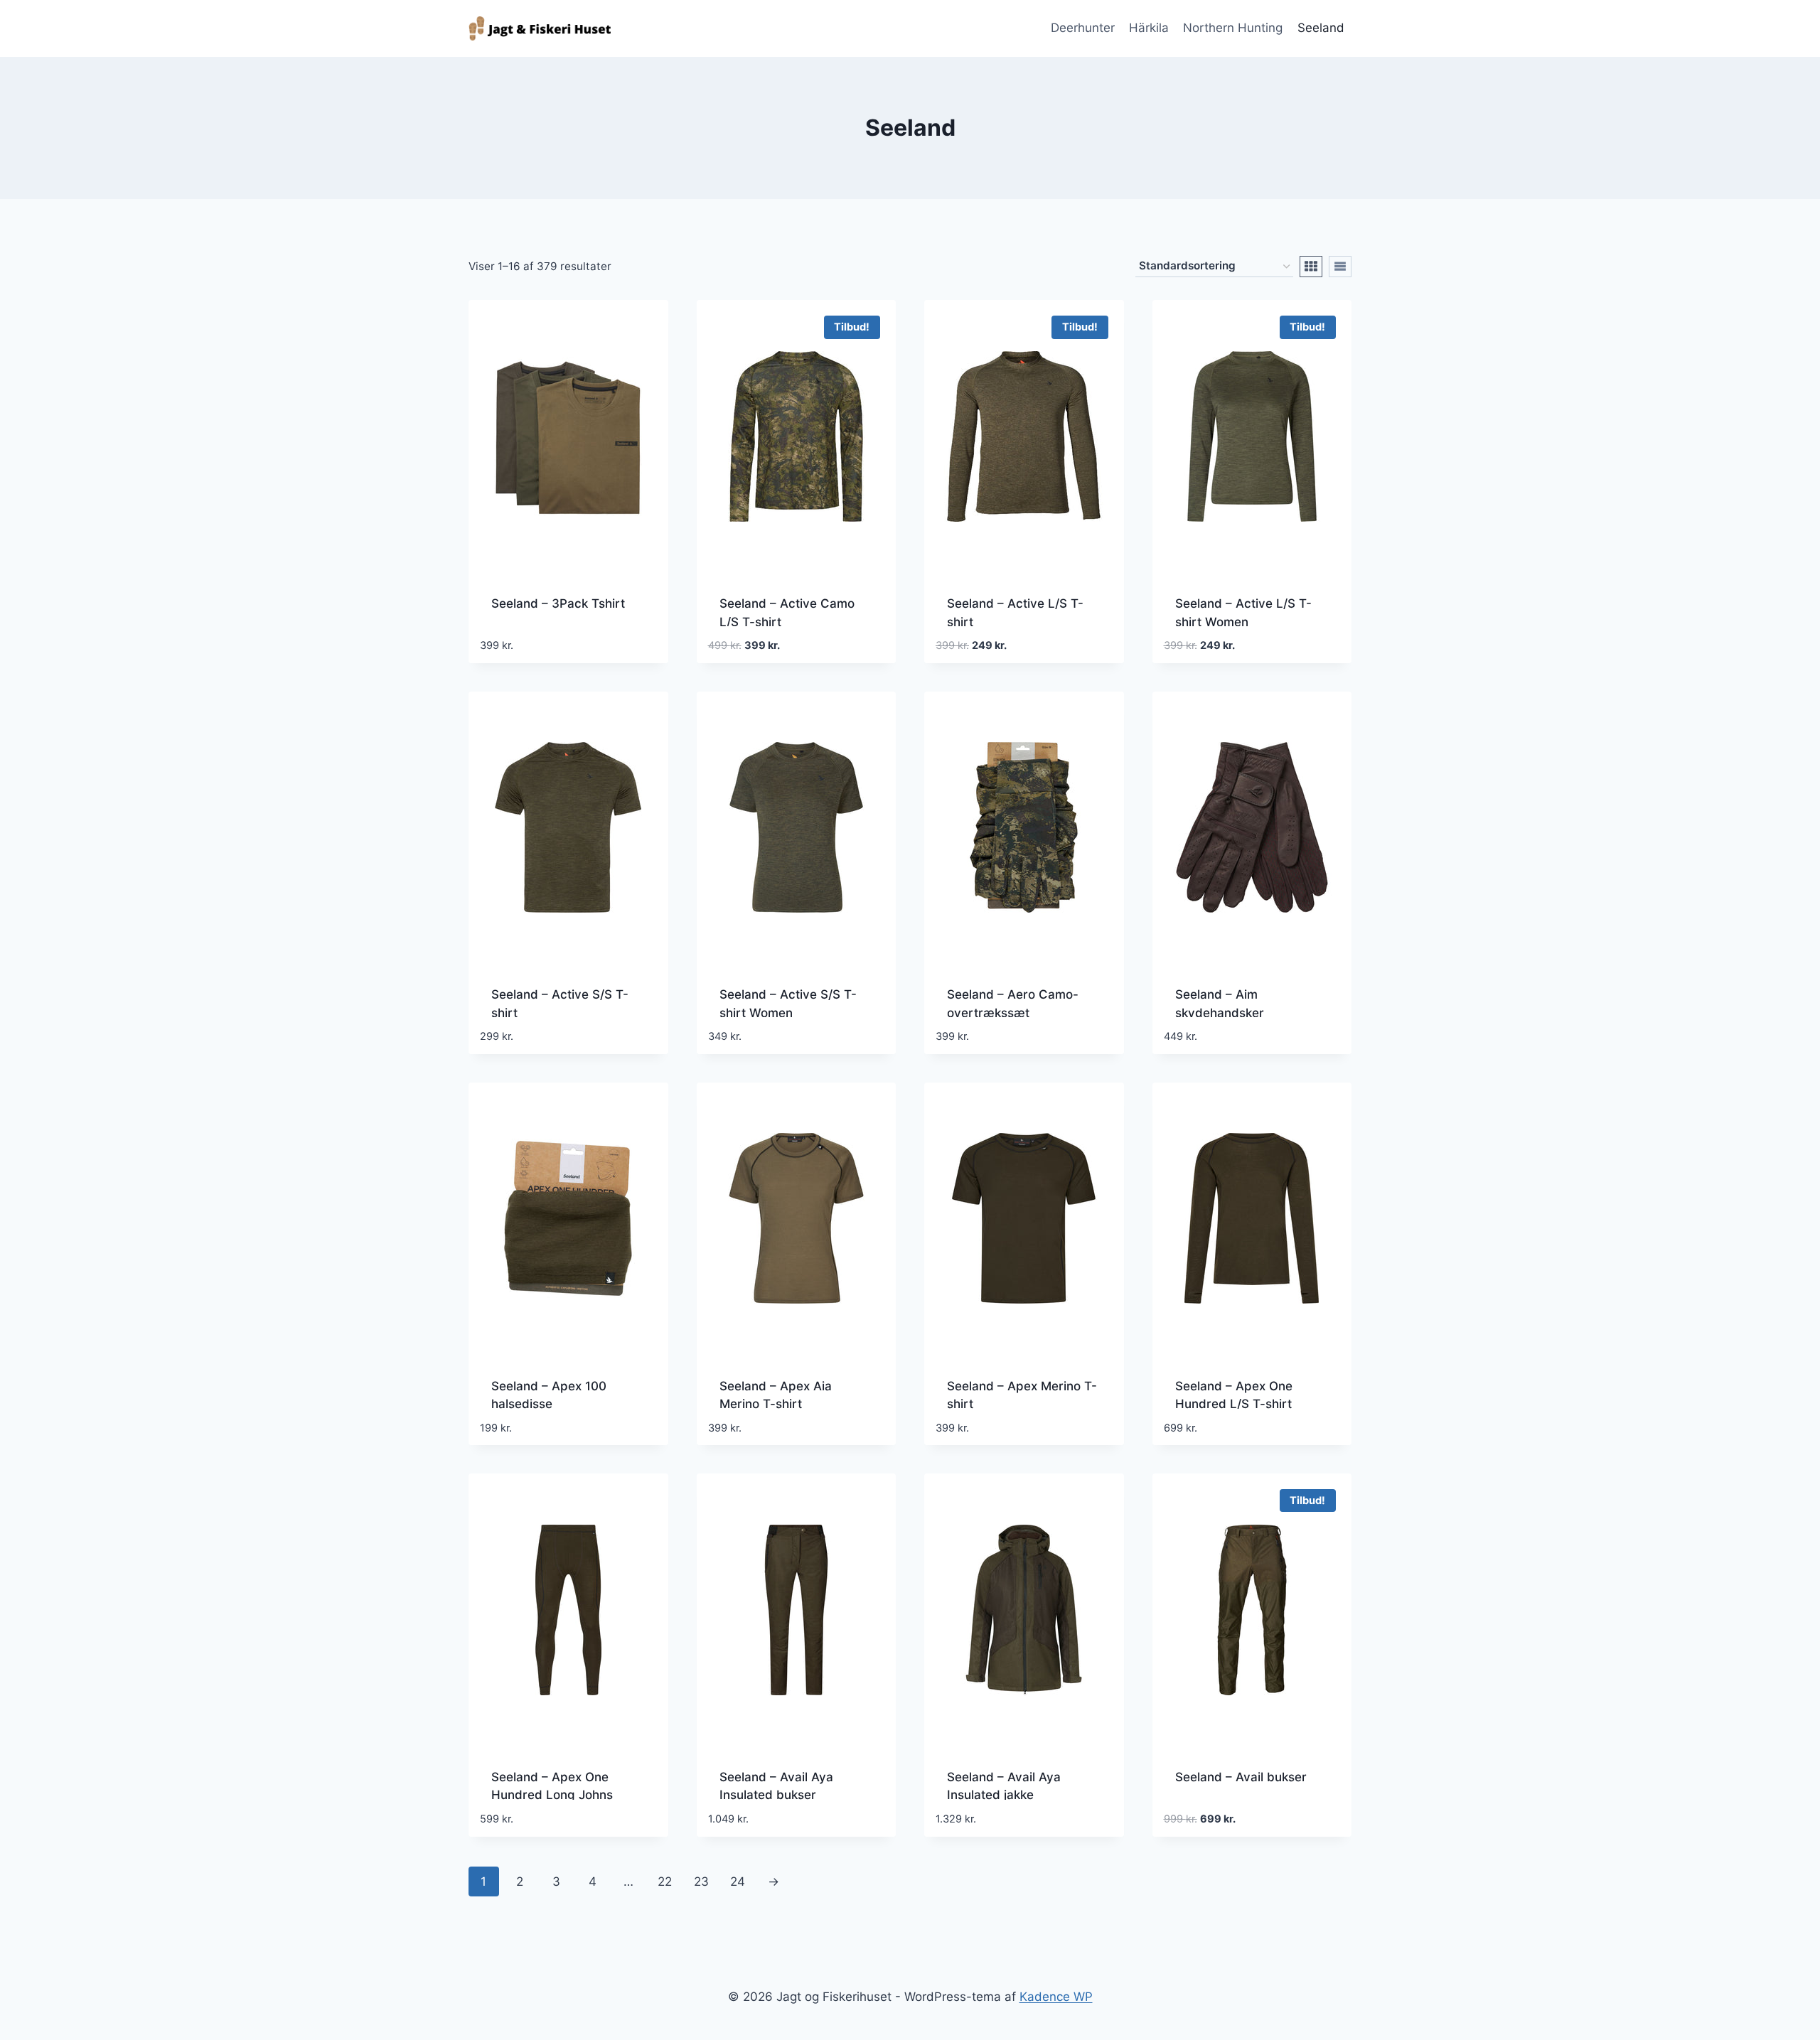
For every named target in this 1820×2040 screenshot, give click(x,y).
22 (665, 1881)
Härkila (1149, 28)
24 (738, 1881)
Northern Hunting (1233, 28)
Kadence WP (1056, 1997)
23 (701, 1881)
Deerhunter (1083, 28)
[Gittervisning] (1311, 267)
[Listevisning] (1340, 267)
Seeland (1321, 28)
